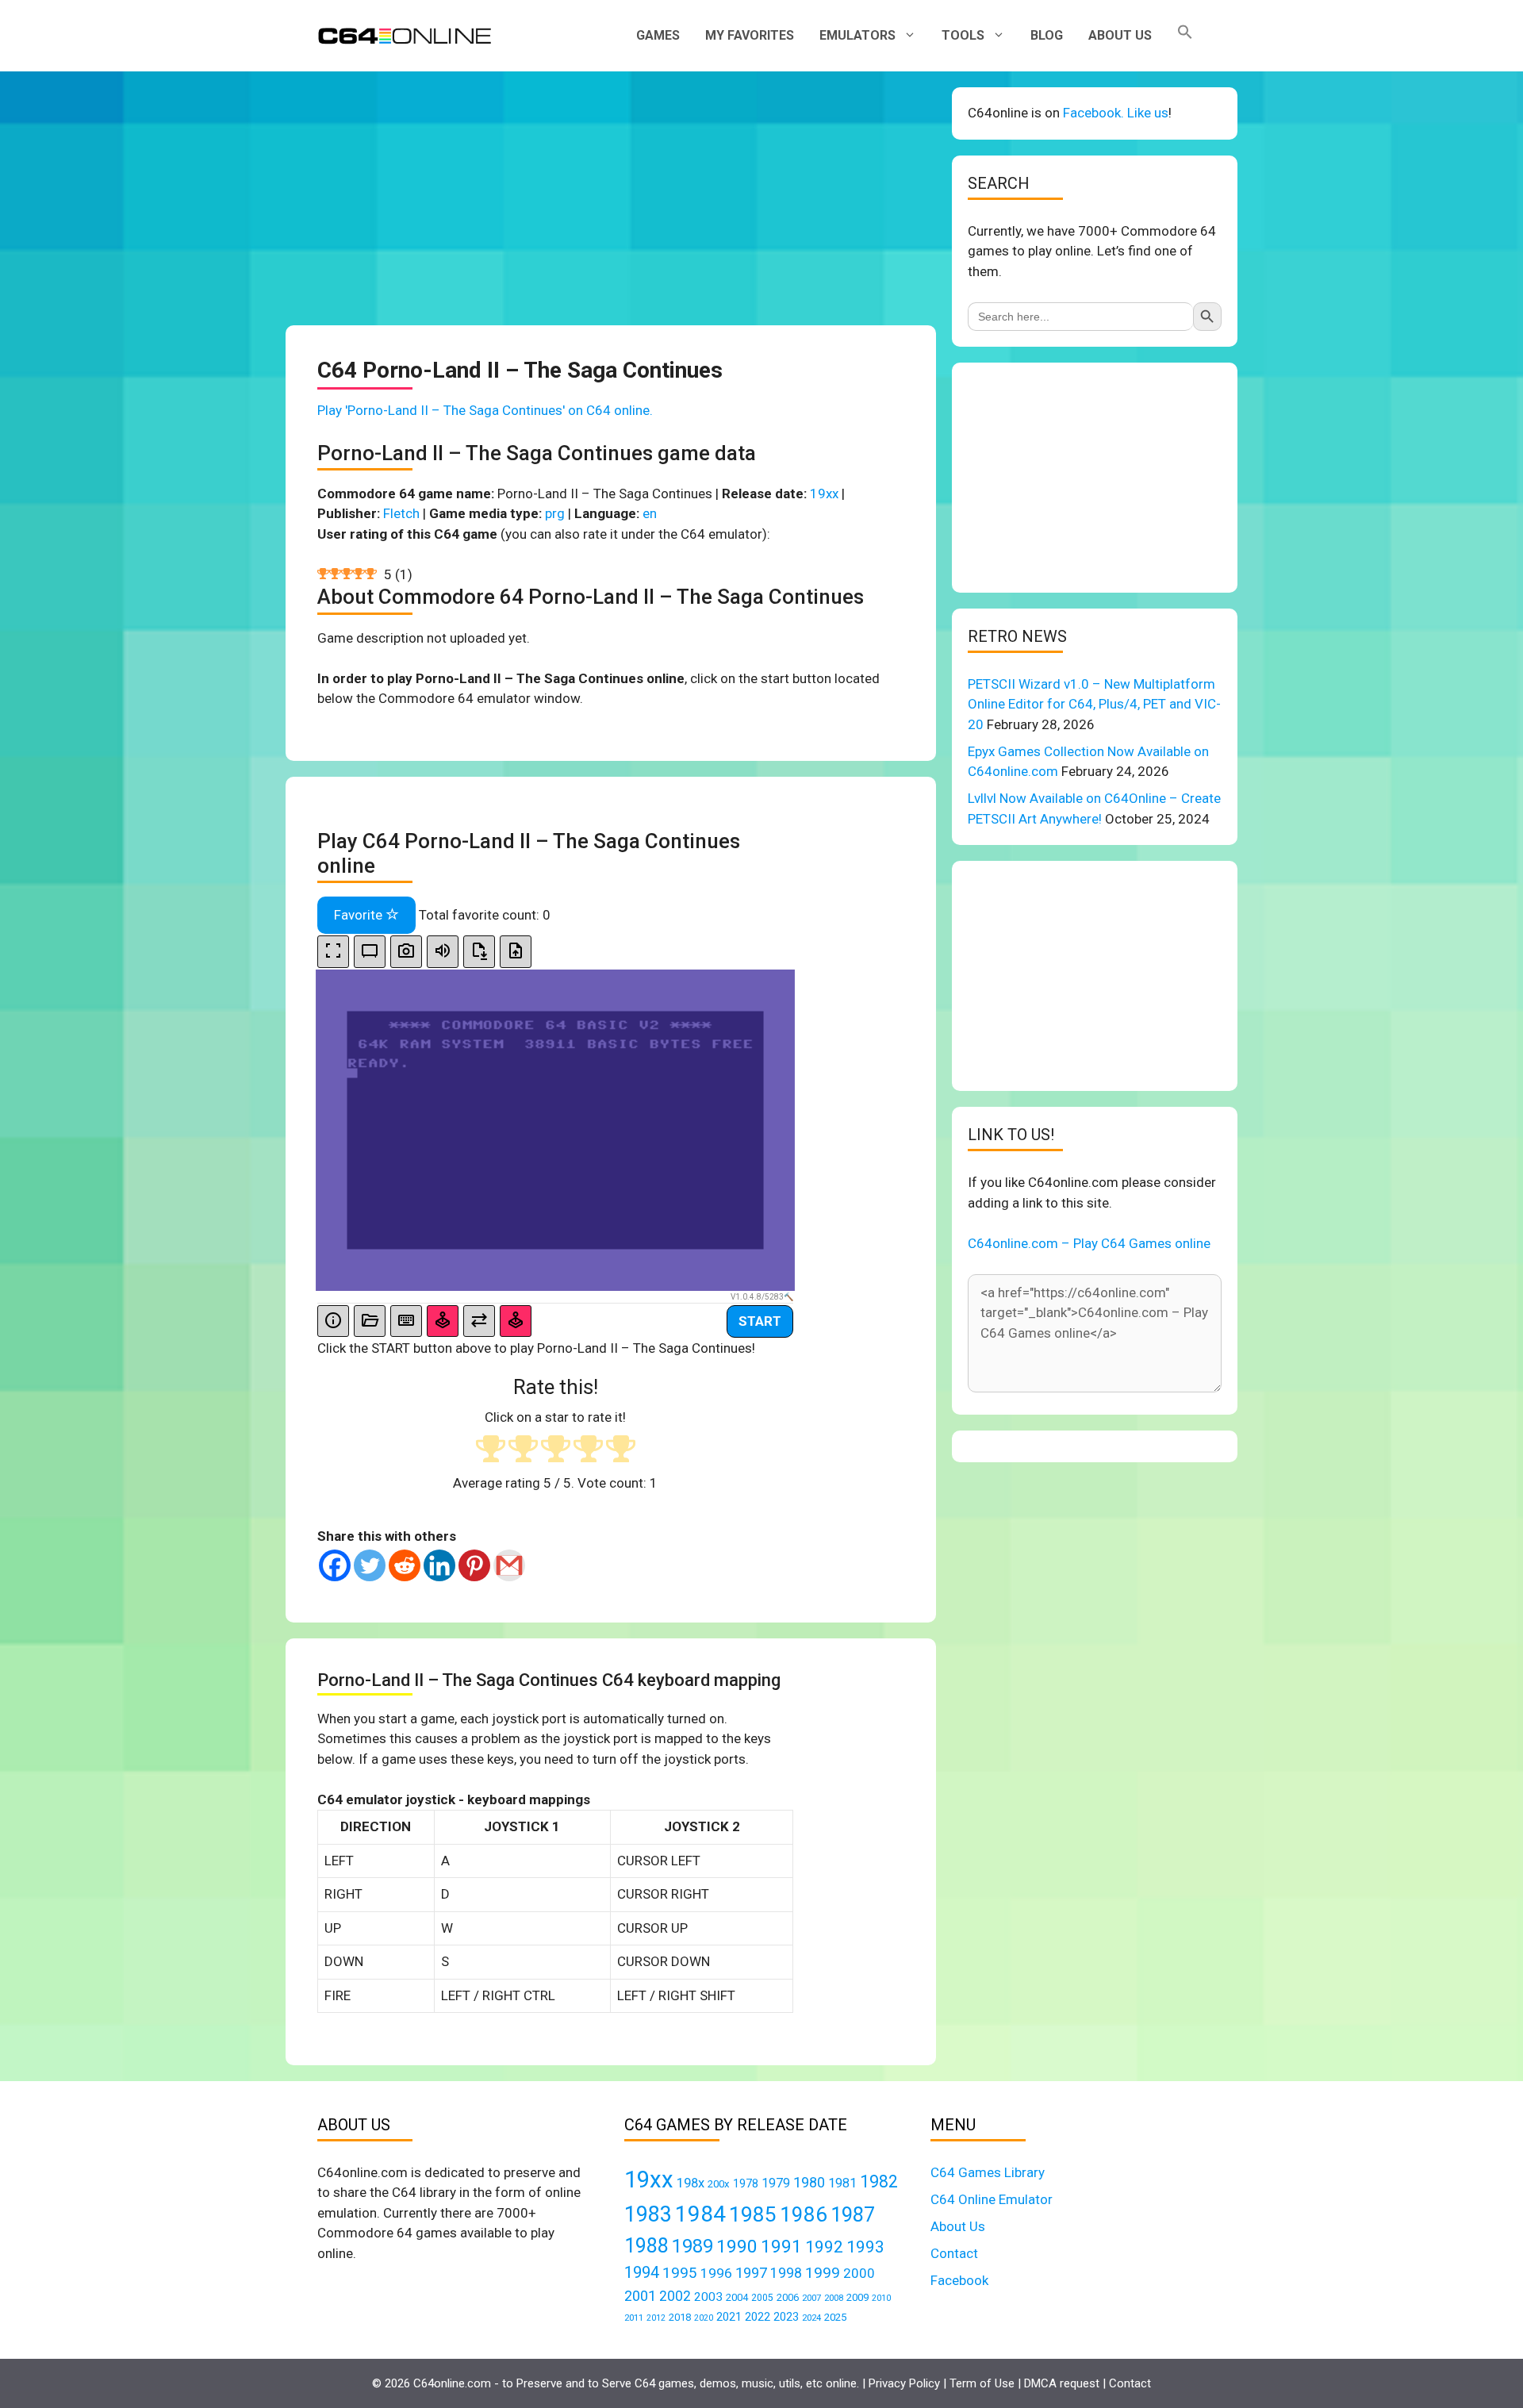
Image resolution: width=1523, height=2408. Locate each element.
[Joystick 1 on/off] (443, 1321)
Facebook (959, 2280)
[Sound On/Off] (443, 952)
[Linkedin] (439, 1565)
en (650, 513)
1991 (781, 2247)
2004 (737, 2297)
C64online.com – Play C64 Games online (1089, 1243)
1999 (823, 2273)
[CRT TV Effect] (370, 952)
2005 (762, 2298)
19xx (824, 494)
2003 (708, 2297)
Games (658, 35)
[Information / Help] (333, 1321)
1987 (853, 2214)
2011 (634, 2318)
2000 (859, 2273)
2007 (811, 2298)
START (760, 1321)
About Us (1120, 35)
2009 (857, 2297)
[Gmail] (509, 1565)
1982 (879, 2181)
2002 (675, 2296)
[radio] (491, 1451)
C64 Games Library (988, 2172)
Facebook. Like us (1116, 113)
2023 (786, 2317)
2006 (788, 2297)
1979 (776, 2183)
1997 (751, 2273)
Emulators (857, 35)
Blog (1047, 35)
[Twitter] (370, 1565)
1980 (809, 2182)
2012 (656, 2318)
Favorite (360, 915)
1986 (804, 2214)
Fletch (401, 513)
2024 (811, 2318)
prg (555, 513)
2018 (680, 2317)
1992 (824, 2247)
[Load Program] (370, 1321)
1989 (692, 2246)
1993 (865, 2247)
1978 (746, 2183)
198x (691, 2183)
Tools (963, 35)
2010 (881, 2298)
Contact (954, 2253)
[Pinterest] (474, 1565)
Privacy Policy (904, 2383)
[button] (1185, 36)
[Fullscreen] (333, 952)
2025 (835, 2317)
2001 (640, 2296)
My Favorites (750, 35)
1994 (642, 2272)
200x (719, 2184)
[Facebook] (335, 1565)
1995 (680, 2273)
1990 (737, 2247)
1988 (646, 2246)
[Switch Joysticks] (479, 1321)
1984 (700, 2214)
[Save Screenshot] (406, 952)
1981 (842, 2183)
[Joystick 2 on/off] (516, 1321)
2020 (704, 2318)
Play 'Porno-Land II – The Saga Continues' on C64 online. (485, 410)
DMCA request (1062, 2383)
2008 (834, 2298)
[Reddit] (405, 1565)
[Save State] (479, 952)
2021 (729, 2317)
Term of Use (982, 2383)
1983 (648, 2214)
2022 (758, 2317)
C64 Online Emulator (992, 2199)
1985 (753, 2214)
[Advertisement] (611, 198)
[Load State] (516, 952)
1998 (786, 2273)
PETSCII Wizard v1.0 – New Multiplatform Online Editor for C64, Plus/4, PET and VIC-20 (1094, 704)
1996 (716, 2273)
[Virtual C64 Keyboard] (406, 1321)
